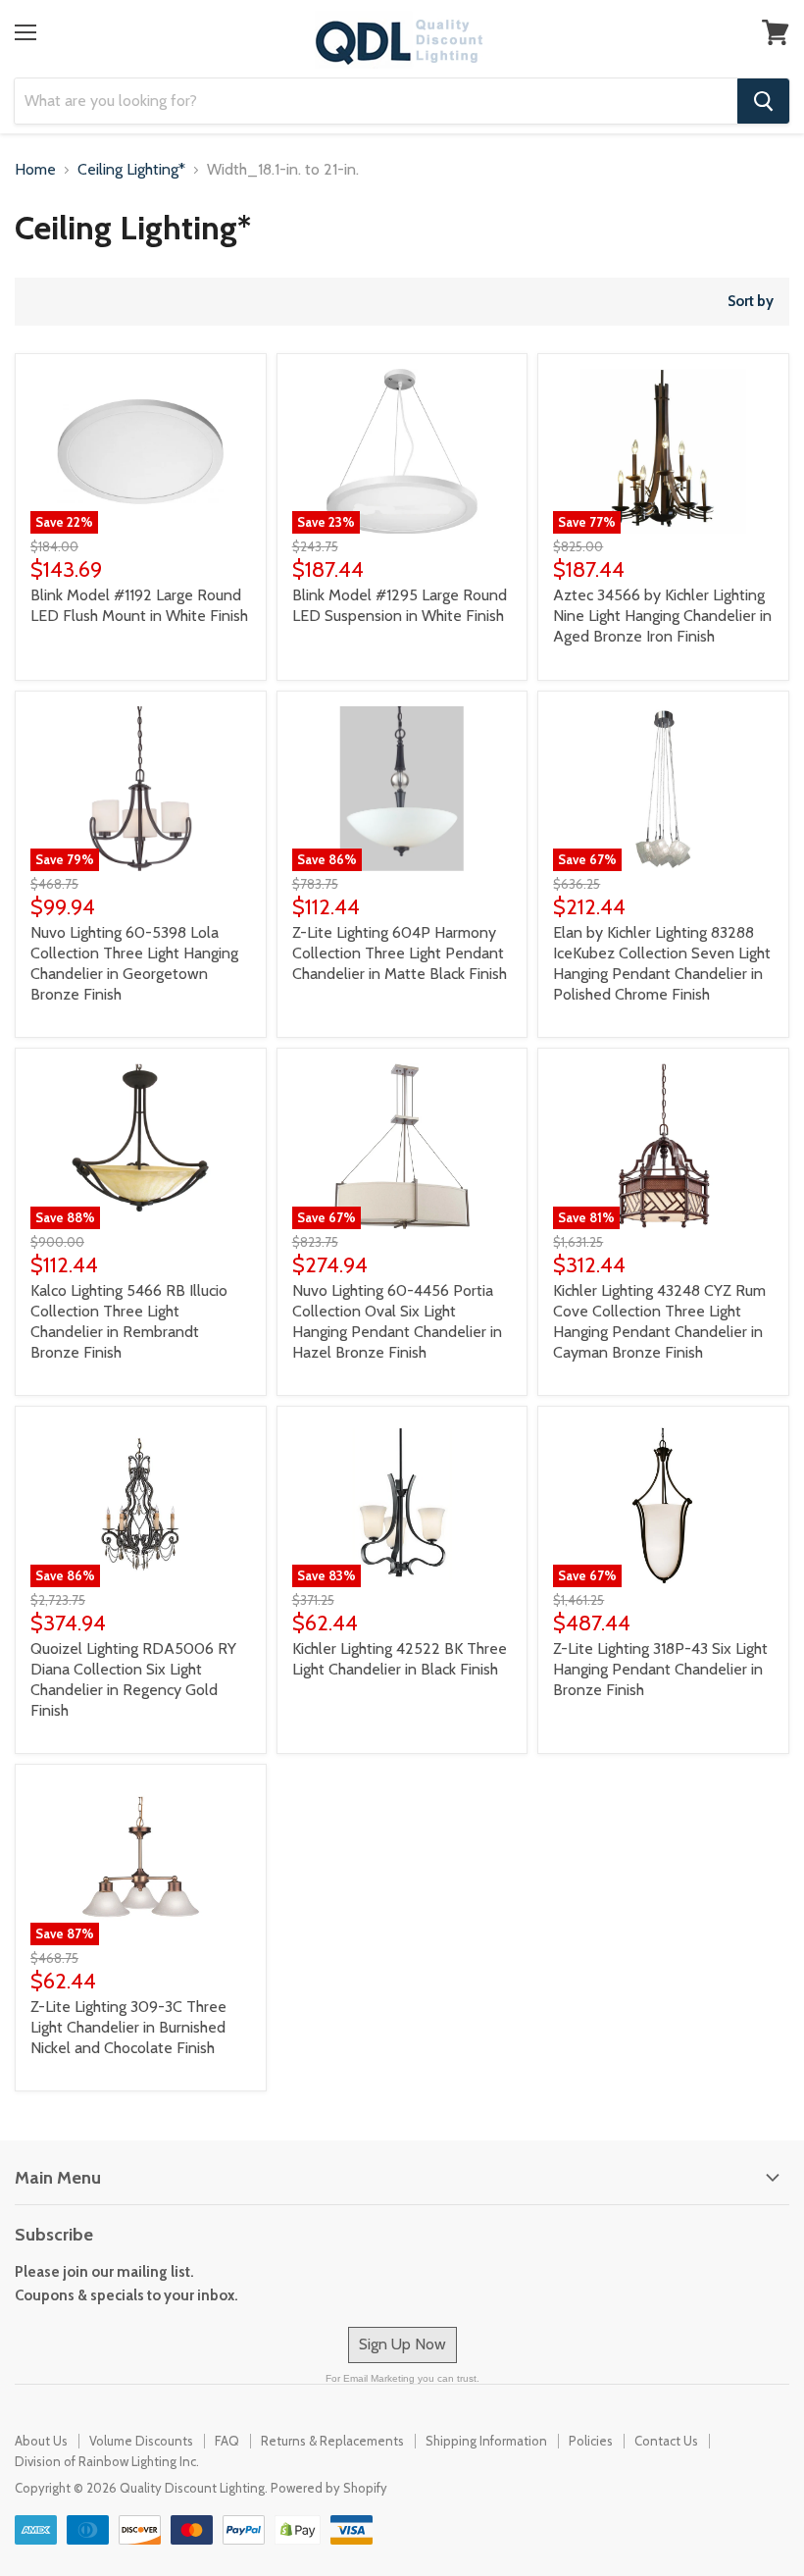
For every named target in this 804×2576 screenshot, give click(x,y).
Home (35, 170)
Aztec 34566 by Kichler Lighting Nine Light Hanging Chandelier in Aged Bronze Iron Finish (662, 616)
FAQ (227, 2441)
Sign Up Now (402, 2344)
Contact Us (666, 2441)
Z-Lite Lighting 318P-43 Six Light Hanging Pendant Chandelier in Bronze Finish (660, 1669)
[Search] (763, 101)
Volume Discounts (141, 2441)
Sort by (751, 302)
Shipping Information (486, 2441)
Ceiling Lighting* (131, 170)
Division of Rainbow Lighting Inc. (107, 2461)
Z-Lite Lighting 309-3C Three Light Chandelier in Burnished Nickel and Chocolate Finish (128, 2027)
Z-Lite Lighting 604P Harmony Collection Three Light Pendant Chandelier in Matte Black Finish (400, 953)
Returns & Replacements (332, 2441)
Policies (591, 2441)
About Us (41, 2441)
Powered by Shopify (329, 2488)
